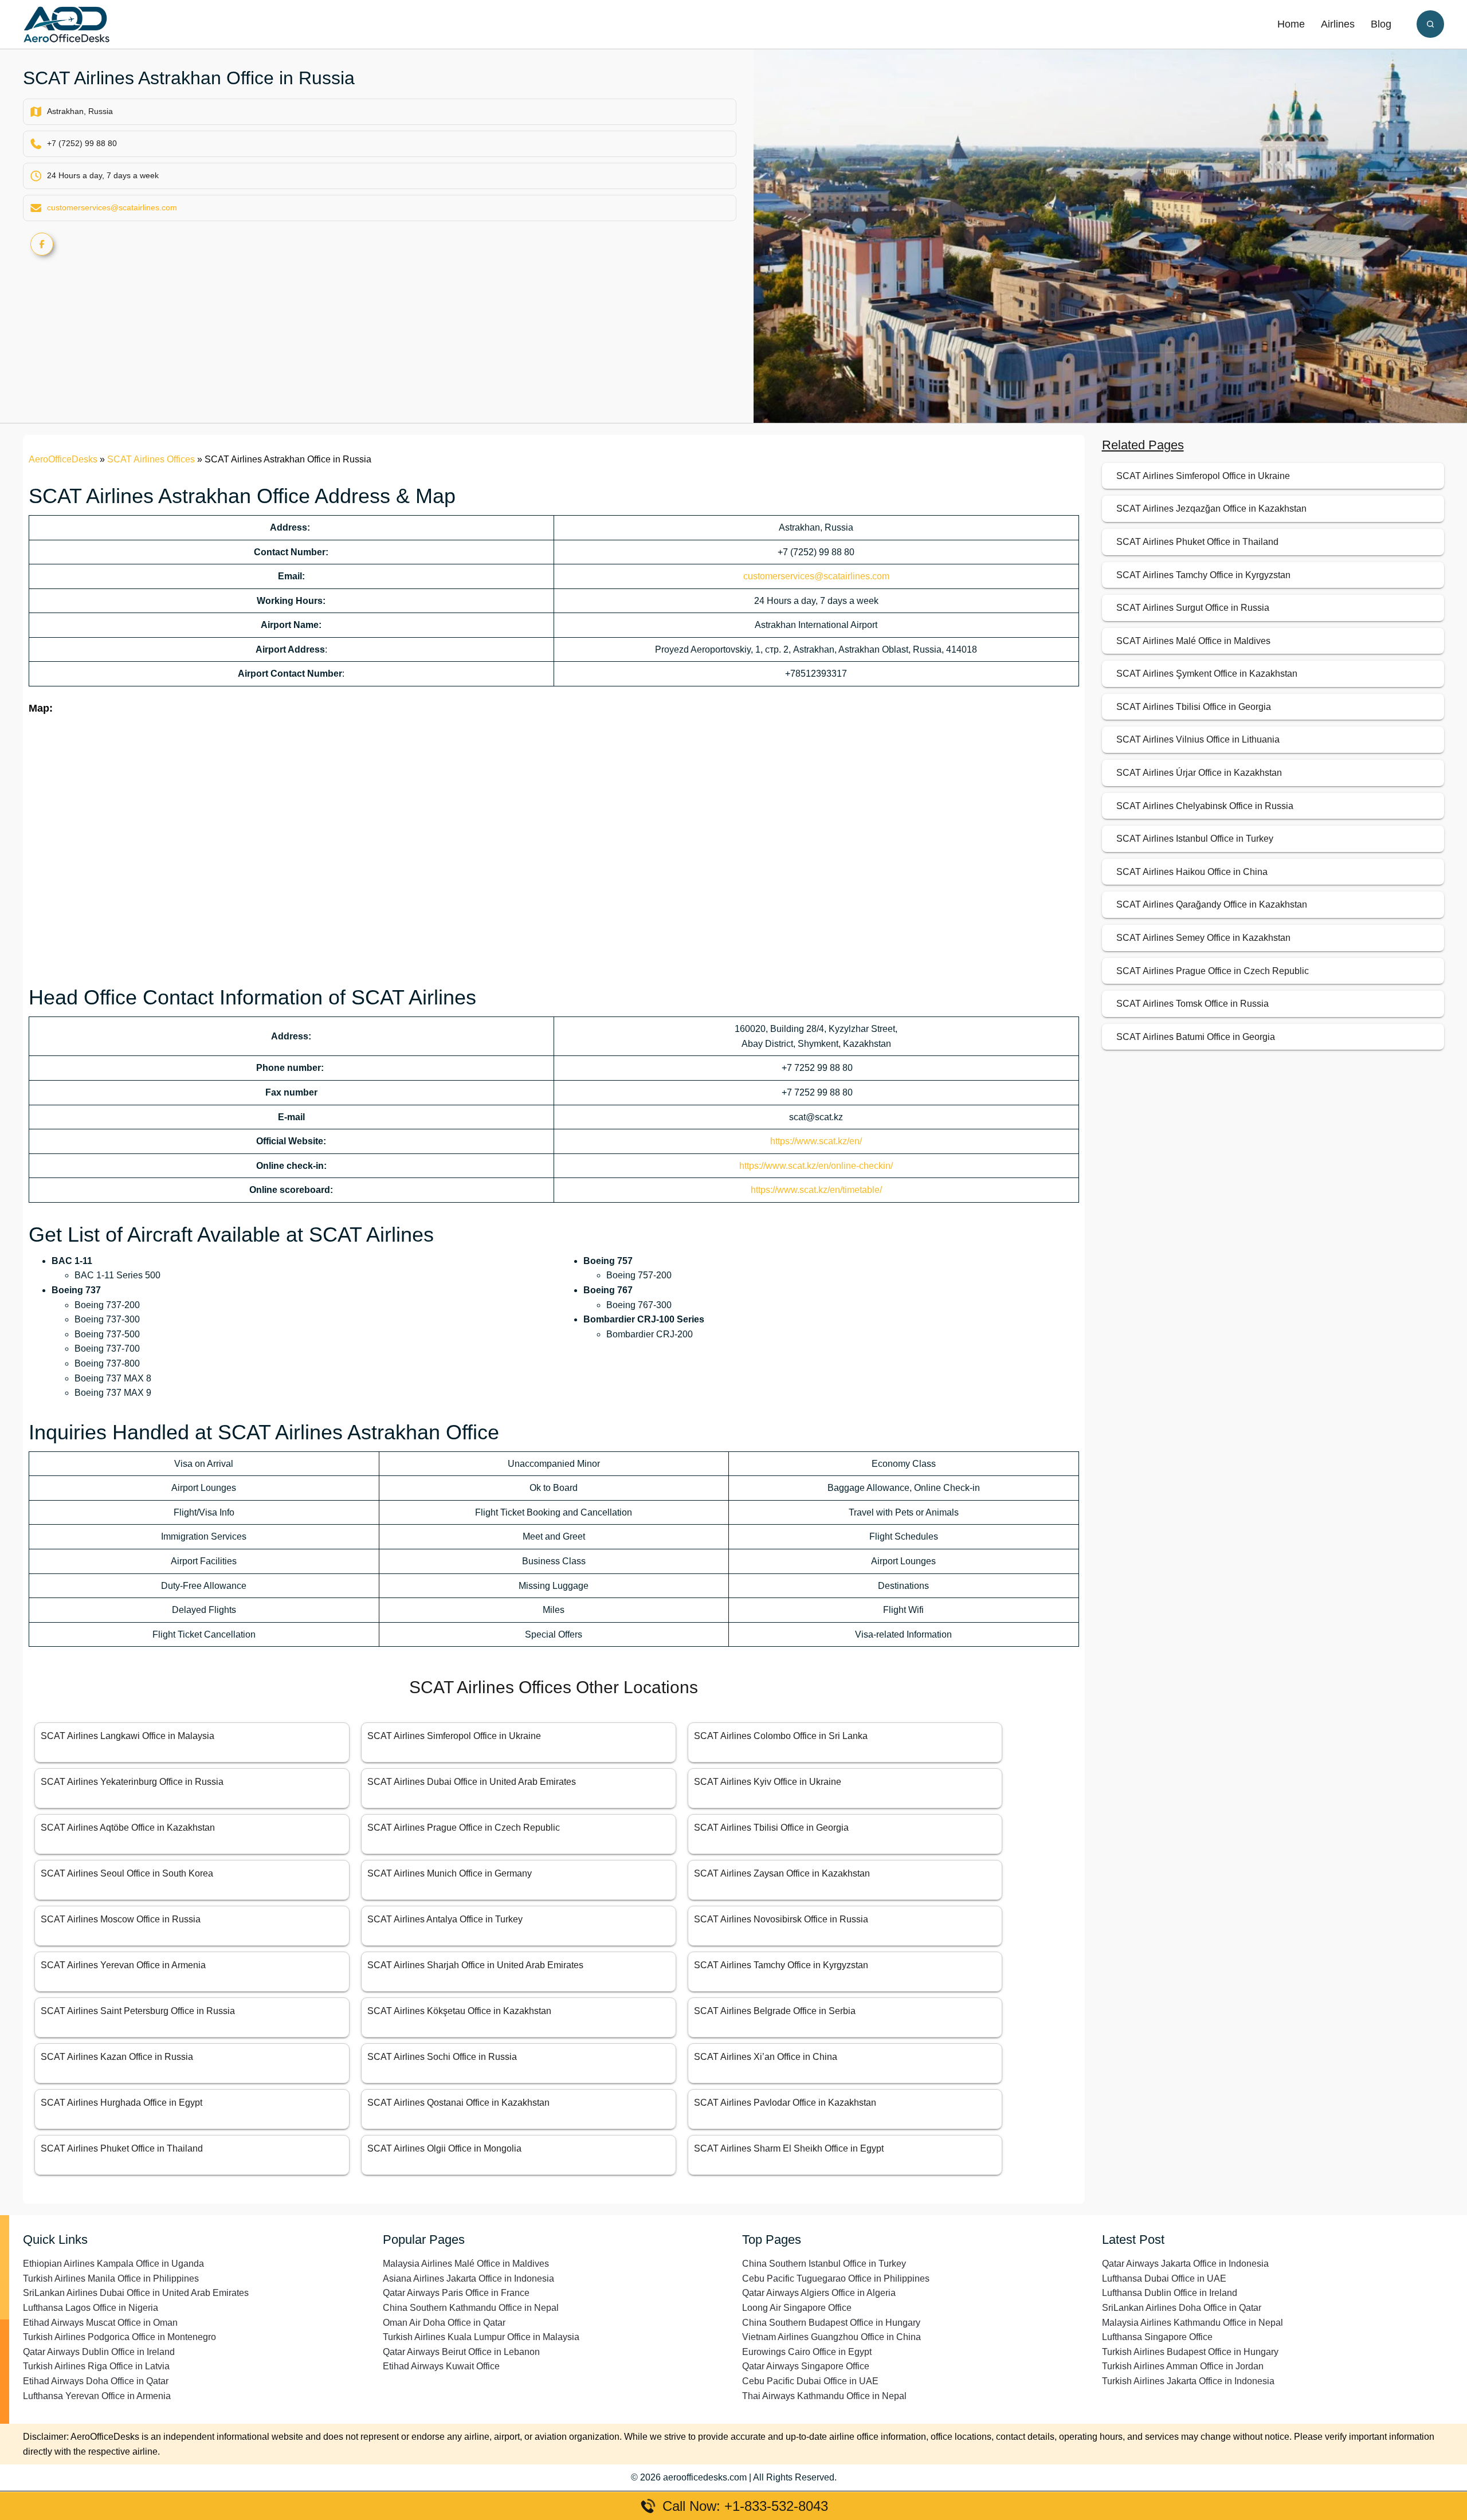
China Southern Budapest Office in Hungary (831, 2323)
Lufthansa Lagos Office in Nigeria (91, 2308)
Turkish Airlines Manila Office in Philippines (111, 2278)
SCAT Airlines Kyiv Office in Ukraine (768, 1782)
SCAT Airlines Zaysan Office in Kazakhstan (782, 1873)
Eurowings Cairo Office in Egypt (807, 2352)
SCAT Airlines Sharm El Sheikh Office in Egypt (789, 2148)
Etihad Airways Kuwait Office (441, 2366)
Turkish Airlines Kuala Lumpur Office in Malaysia (481, 2337)
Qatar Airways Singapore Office (806, 2366)
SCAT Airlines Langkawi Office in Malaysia (128, 1736)
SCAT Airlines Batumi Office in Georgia (1196, 1037)
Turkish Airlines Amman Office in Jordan (1183, 2366)
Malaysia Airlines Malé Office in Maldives (466, 2264)
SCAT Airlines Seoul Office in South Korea (127, 1873)
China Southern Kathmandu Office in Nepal (471, 2308)
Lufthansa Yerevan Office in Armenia (97, 2396)
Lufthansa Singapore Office (1157, 2337)
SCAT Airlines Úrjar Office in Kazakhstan (1199, 773)
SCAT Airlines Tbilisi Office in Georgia (771, 1828)
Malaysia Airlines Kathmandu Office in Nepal (1193, 2323)
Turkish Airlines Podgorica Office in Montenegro (119, 2337)
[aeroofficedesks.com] (66, 24)
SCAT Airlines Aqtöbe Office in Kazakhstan (128, 1828)
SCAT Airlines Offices (151, 459)
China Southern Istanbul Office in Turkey (824, 2264)
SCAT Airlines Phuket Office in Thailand (122, 2148)
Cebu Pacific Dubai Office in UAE (810, 2381)
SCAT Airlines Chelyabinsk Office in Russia (1205, 806)
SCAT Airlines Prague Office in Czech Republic (464, 1828)
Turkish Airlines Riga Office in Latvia (96, 2366)
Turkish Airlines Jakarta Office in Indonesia (1188, 2381)
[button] (1430, 24)
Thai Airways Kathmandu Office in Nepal (824, 2396)
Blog (1381, 24)
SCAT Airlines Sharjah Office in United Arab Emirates (475, 1965)
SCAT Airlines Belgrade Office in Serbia (775, 2011)
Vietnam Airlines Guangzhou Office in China (831, 2337)
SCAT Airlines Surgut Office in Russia (1193, 608)
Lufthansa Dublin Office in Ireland (1170, 2293)
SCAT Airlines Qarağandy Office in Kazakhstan (1212, 904)
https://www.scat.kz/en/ (816, 1141)
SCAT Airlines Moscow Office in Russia (121, 1919)
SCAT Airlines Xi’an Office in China (766, 2057)
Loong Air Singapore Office (797, 2308)
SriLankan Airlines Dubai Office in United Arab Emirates (136, 2293)
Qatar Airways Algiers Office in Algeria (819, 2293)
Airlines (1338, 24)
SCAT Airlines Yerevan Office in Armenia (123, 1965)
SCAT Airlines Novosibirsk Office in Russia (781, 1919)
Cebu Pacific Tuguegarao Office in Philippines (836, 2278)
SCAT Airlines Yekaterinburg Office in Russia (132, 1782)
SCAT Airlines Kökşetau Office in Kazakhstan (459, 2011)
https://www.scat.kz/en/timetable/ (816, 1190)
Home (1291, 24)
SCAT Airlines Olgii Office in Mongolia (444, 2148)
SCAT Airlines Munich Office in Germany (450, 1873)
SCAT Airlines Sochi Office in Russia (442, 2057)
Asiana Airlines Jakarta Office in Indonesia (468, 2278)
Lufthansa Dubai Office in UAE (1164, 2278)
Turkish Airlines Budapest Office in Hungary (1190, 2352)
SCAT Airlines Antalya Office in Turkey (445, 1919)
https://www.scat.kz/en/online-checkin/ (816, 1166)
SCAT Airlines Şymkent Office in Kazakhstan (1207, 674)
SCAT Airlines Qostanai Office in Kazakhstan (458, 2103)
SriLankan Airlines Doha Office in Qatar (1182, 2308)
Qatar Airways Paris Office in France (456, 2293)
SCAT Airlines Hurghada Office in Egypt (121, 2103)
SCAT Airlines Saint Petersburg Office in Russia (138, 2011)
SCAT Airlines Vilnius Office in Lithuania (1198, 739)
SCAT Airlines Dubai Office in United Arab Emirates (472, 1782)
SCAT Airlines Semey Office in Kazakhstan (1203, 938)
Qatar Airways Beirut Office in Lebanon (461, 2352)
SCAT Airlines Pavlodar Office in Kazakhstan (785, 2103)
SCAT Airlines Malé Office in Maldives (1193, 641)
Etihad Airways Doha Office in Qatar (96, 2381)
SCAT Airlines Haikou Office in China (1192, 872)
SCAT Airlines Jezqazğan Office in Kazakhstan (1211, 509)
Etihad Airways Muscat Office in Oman (100, 2323)
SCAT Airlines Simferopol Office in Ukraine (454, 1736)
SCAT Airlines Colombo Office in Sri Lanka (781, 1736)
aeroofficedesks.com (705, 2477)
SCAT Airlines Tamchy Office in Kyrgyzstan (781, 1965)
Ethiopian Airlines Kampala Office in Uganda (113, 2264)
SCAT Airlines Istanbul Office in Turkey (1195, 839)
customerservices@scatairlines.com (112, 207)
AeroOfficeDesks (63, 459)
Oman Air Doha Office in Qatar (444, 2323)
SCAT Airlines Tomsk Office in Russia (1193, 1004)
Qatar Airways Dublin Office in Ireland (99, 2352)
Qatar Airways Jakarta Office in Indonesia (1185, 2264)
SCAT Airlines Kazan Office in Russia (117, 2057)
